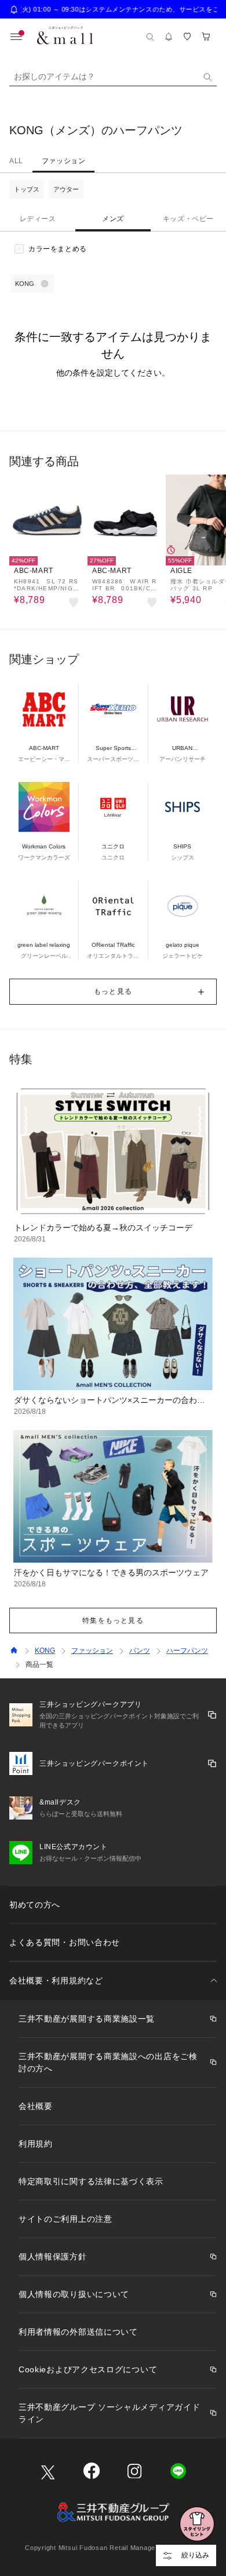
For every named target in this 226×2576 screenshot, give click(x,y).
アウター (66, 189)
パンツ (140, 1651)
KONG (45, 1651)
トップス (27, 189)
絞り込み (195, 2555)
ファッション (64, 161)
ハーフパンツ (187, 1651)
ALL (16, 161)
